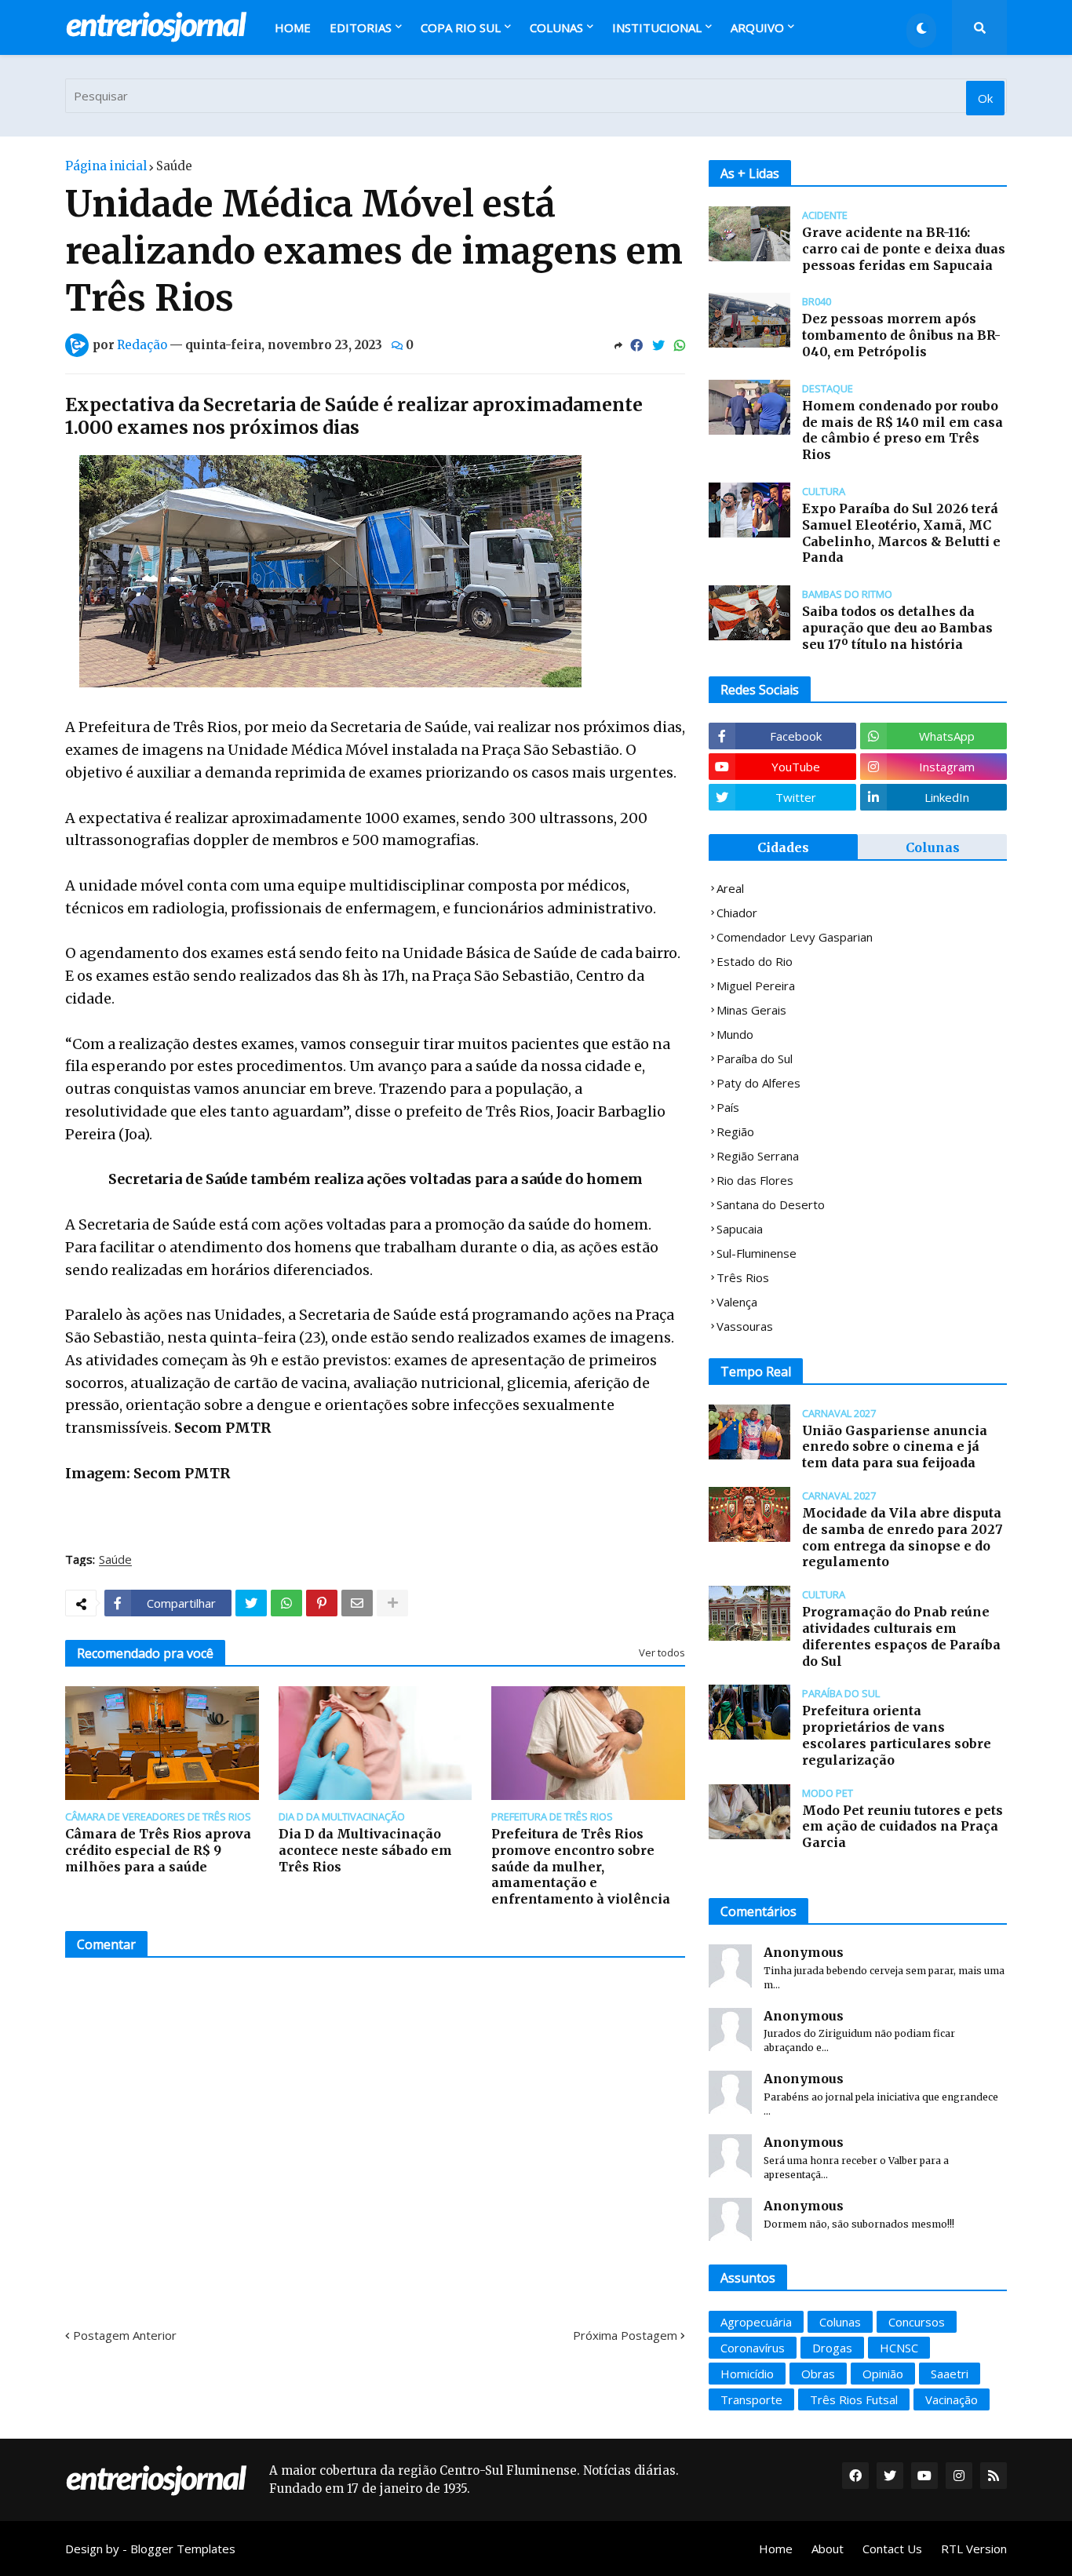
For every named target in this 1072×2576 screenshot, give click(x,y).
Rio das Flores (755, 1180)
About (828, 2549)
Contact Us (892, 2549)
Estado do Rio (755, 961)
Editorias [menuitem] (361, 27)
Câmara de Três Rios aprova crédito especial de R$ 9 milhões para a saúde (158, 1850)
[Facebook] (636, 345)
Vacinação (952, 2399)
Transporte (751, 2399)
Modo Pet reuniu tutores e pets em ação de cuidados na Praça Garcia (902, 1827)
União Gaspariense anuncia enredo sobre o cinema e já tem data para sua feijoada (895, 1447)
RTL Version (974, 2549)
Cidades (783, 847)
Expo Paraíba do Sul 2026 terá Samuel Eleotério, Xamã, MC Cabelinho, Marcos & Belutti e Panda (901, 533)
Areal (730, 888)
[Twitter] (658, 345)
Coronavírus (753, 2348)
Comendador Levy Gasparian (795, 937)
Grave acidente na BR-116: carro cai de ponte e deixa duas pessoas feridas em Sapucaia (904, 249)
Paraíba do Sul (755, 1058)
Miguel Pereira (756, 986)
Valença (737, 1302)
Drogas (832, 2348)
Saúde (174, 166)
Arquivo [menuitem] (757, 27)
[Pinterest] (322, 1603)
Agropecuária (756, 2322)
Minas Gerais (751, 1010)
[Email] (357, 1603)
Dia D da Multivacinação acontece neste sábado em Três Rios (365, 1850)
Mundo (735, 1034)
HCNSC (899, 2348)
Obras (818, 2374)
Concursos (917, 2322)
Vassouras (745, 1326)
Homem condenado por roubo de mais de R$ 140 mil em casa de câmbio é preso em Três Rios (902, 430)
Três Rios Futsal (854, 2399)
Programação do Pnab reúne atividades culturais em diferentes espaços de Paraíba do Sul (901, 1636)
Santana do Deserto (771, 1204)
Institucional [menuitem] (657, 27)
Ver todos (662, 1652)
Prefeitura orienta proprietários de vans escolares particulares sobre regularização (897, 1735)
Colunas (933, 847)
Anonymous (804, 1952)
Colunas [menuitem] (556, 27)
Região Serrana (758, 1156)
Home (776, 2549)
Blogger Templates (183, 2549)
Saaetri (950, 2374)
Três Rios (743, 1277)
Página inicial (106, 166)
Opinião (883, 2374)
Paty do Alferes (758, 1083)
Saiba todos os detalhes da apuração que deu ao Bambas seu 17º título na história (897, 628)
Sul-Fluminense (757, 1253)
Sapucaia (740, 1229)
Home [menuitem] (293, 27)
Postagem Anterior (125, 2335)
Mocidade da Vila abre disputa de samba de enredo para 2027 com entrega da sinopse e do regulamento (902, 1537)
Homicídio (747, 2374)
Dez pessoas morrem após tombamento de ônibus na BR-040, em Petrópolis (901, 335)
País (728, 1107)
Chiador (737, 913)
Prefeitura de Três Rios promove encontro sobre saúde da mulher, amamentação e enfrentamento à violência (581, 1866)
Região (735, 1131)
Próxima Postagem (625, 2335)
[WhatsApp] (680, 345)
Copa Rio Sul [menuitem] (461, 27)
